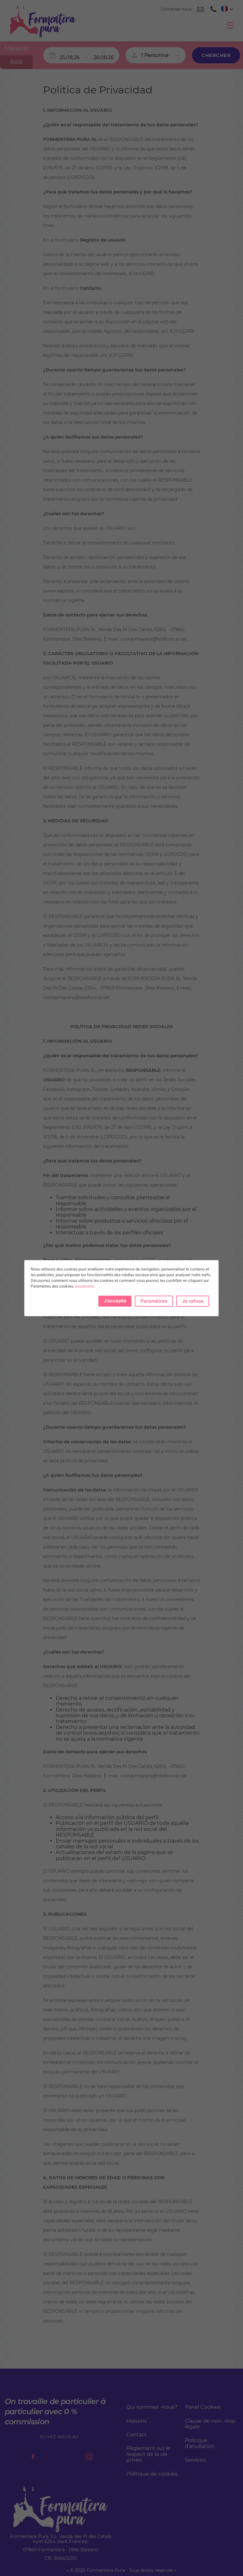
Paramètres (154, 1301)
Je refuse (193, 1301)
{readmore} (85, 1286)
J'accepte (115, 1301)
